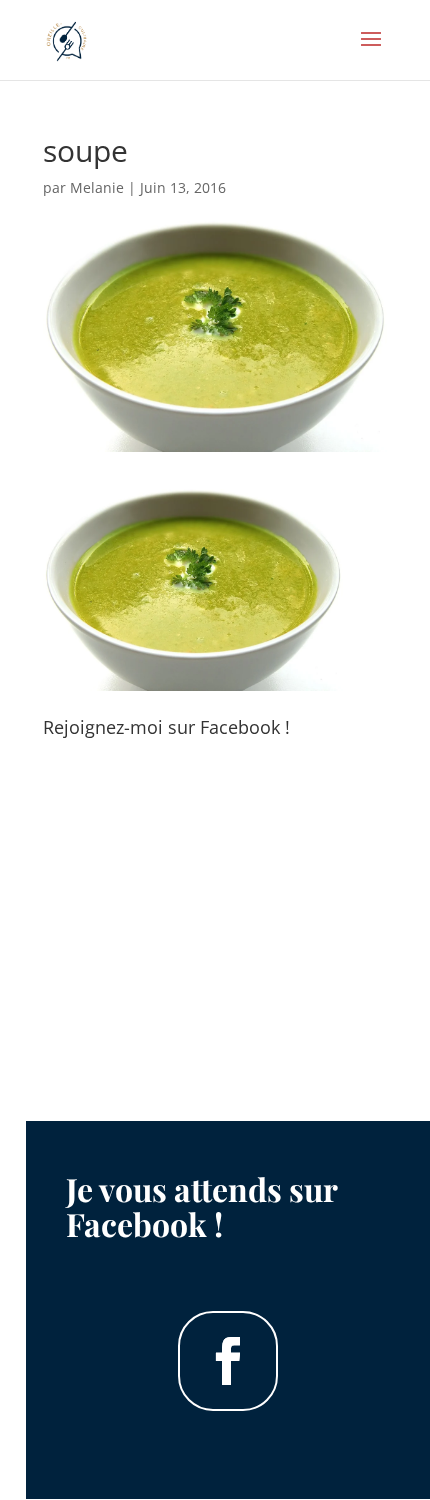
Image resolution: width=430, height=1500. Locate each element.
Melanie (97, 187)
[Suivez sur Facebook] (228, 1361)
